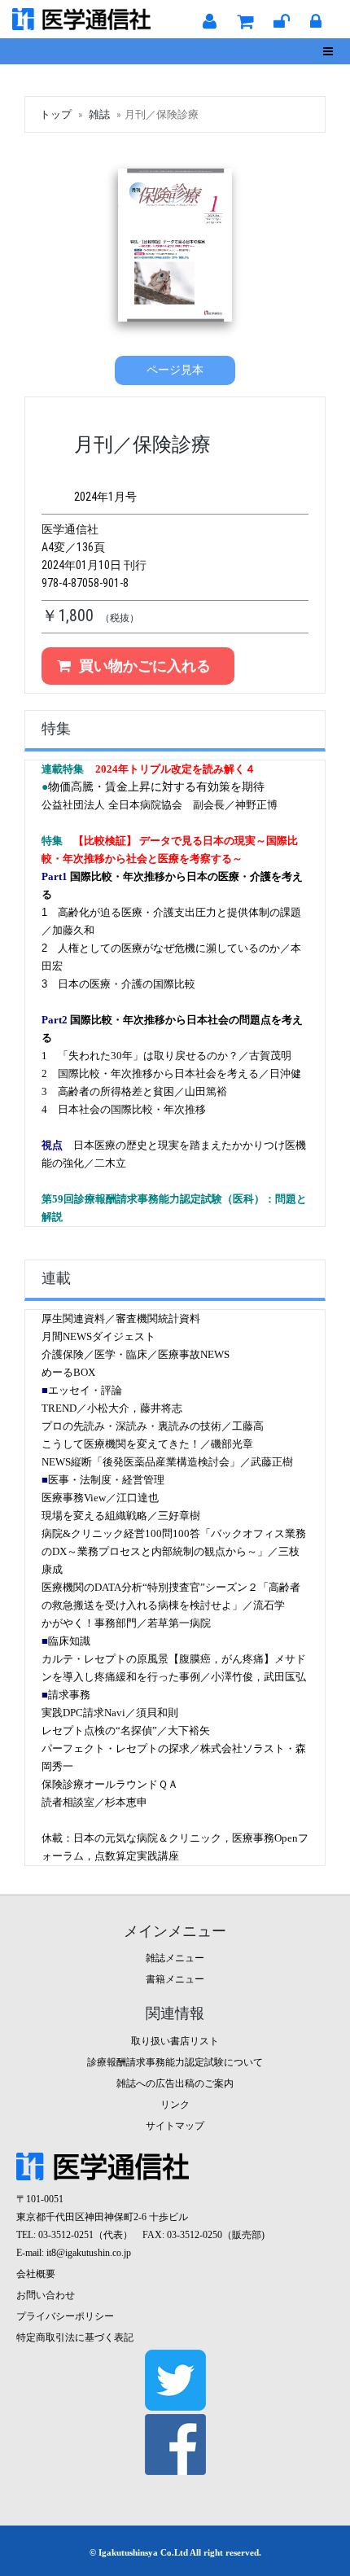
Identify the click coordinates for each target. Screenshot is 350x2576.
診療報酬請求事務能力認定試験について (175, 2062)
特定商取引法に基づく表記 (75, 2337)
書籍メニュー (175, 1979)
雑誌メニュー (175, 1958)
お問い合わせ (46, 2295)
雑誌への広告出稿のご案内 (175, 2083)
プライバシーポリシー (65, 2316)
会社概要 (36, 2274)
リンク (175, 2105)
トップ (56, 114)
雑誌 (99, 114)
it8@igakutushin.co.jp (89, 2253)
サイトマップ (175, 2126)
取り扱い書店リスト (175, 2041)
